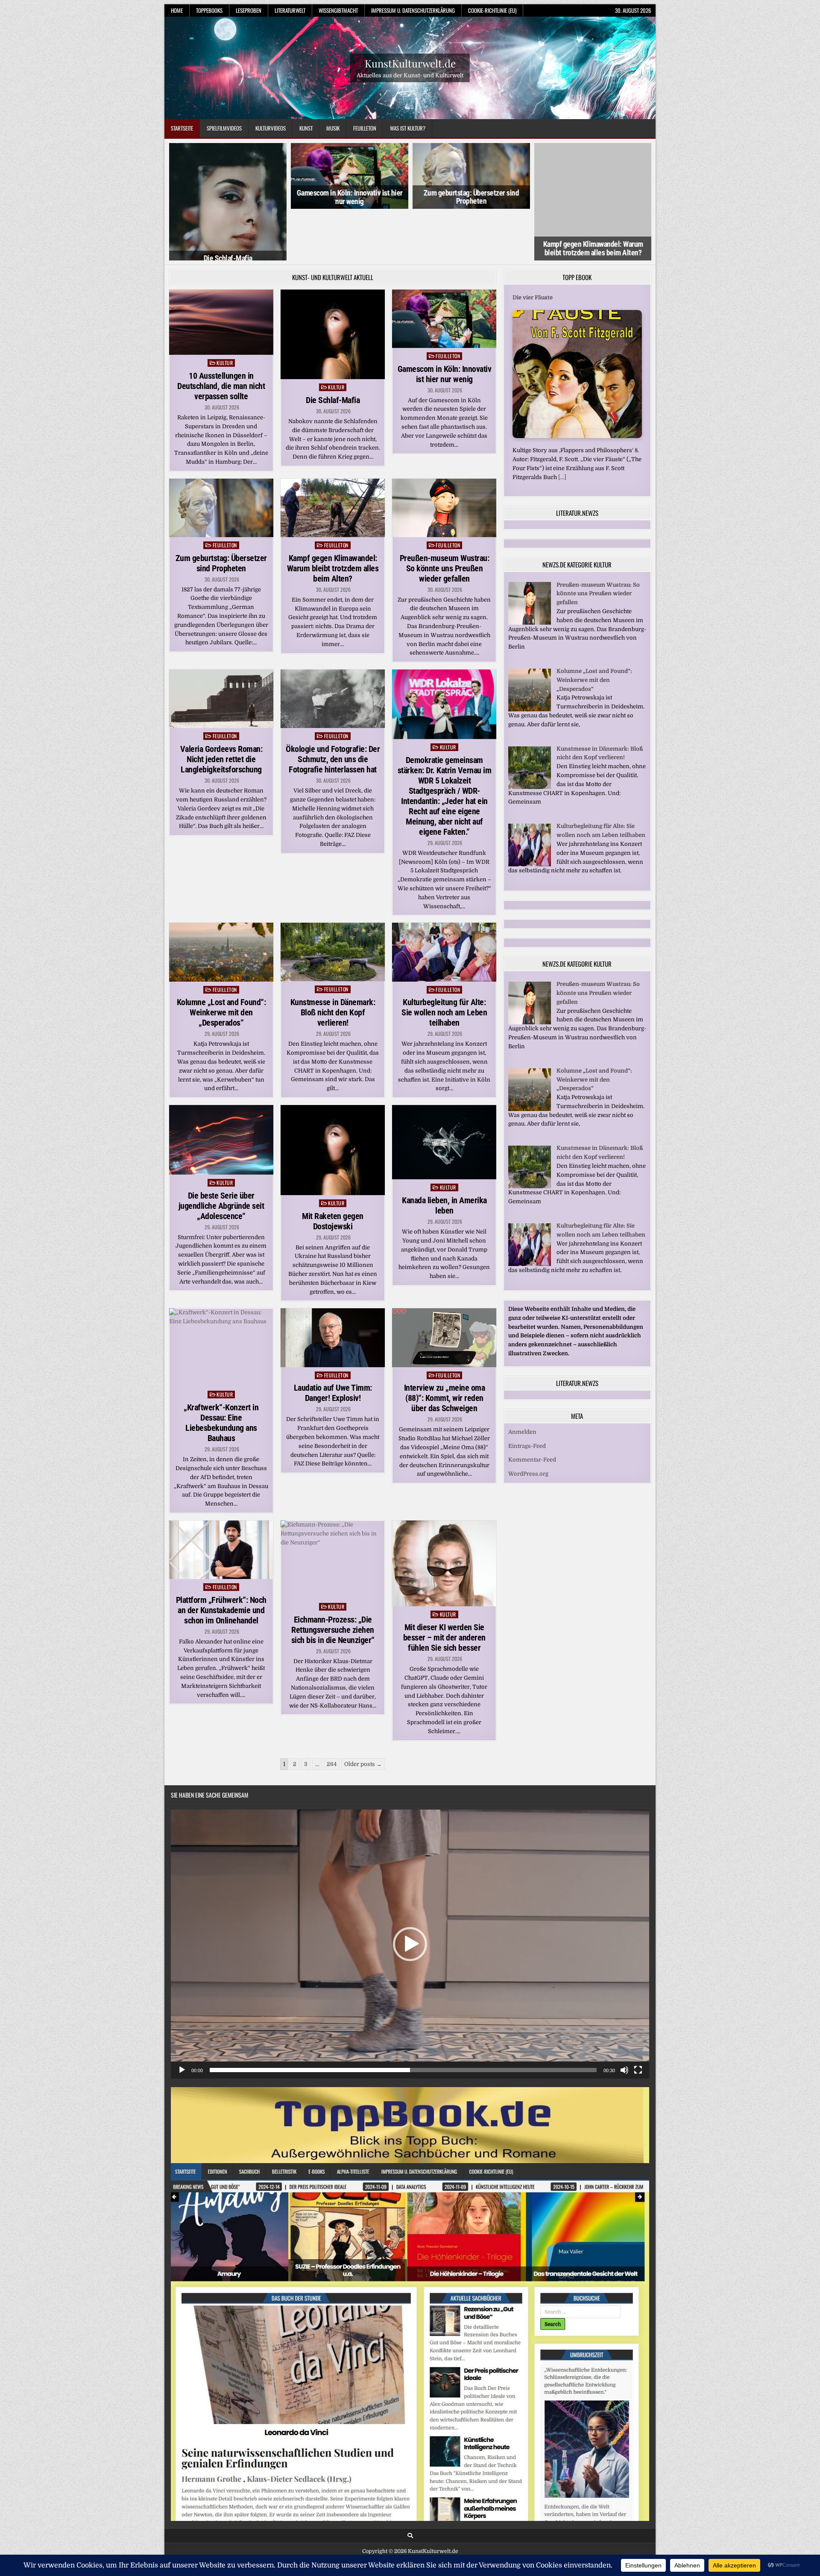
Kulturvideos (271, 128)
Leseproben (249, 10)
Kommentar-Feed (532, 1408)
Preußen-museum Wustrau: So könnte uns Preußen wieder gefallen (445, 517)
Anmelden (522, 1381)
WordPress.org (528, 1423)
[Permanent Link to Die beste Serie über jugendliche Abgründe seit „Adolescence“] (221, 1089)
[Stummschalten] (624, 2018)
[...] (628, 425)
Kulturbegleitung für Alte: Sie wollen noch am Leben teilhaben (444, 961)
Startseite (182, 128)
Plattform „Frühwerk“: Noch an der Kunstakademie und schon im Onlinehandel (221, 1559)
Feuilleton (365, 128)
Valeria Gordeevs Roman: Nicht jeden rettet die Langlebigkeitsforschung (221, 708)
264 (332, 1712)
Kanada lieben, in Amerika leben (444, 1154)
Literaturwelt (290, 10)
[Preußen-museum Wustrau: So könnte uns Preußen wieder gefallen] (530, 572)
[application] (410, 1892)
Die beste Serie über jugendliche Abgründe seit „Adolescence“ (221, 1154)
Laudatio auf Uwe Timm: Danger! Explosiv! (333, 1342)
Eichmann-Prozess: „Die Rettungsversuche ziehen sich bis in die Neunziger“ (333, 1578)
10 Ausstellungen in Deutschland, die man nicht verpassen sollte (221, 335)
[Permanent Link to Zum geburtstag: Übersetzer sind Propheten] (221, 456)
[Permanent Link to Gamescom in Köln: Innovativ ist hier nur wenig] (444, 267)
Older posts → (363, 1712)
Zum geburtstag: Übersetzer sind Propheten (349, 197)
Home (177, 10)
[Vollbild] (638, 2018)
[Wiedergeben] (182, 2018)
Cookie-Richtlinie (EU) (492, 10)
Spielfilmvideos (224, 128)
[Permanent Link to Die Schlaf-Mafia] (333, 283)
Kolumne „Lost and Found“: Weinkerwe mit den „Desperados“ (221, 961)
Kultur (225, 311)
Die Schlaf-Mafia (333, 349)
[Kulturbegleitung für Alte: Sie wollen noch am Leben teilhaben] (530, 813)
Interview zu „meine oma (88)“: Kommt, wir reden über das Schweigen (445, 1347)
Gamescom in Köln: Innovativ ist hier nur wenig (228, 197)
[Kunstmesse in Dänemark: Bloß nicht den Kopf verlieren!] (530, 735)
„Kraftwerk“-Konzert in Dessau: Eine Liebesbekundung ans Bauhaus (221, 1371)
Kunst (306, 128)
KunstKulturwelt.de (410, 63)
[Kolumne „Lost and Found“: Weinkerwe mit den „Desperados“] (530, 658)
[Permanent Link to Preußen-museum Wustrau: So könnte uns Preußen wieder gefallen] (444, 456)
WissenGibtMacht (338, 10)
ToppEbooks (209, 10)
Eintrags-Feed (527, 1394)
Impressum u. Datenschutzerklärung (413, 10)
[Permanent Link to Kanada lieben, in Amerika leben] (444, 1091)
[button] (410, 1892)
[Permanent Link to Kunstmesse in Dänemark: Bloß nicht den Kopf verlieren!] (333, 901)
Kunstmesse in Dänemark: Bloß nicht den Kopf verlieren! (333, 961)
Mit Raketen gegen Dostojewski (333, 1170)
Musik (333, 128)
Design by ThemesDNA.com (410, 2512)
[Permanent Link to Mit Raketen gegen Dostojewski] (333, 1099)
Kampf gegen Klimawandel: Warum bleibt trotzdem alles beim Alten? (471, 197)
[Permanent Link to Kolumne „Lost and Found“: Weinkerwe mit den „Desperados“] (221, 901)
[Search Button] (410, 2484)
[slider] (403, 2018)
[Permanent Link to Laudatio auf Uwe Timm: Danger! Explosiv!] (333, 1286)
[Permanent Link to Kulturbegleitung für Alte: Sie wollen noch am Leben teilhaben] (444, 901)
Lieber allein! (530, 246)
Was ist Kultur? (408, 128)
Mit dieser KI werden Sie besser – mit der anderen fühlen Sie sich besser (444, 1586)
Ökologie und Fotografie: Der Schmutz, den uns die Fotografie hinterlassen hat (333, 708)
